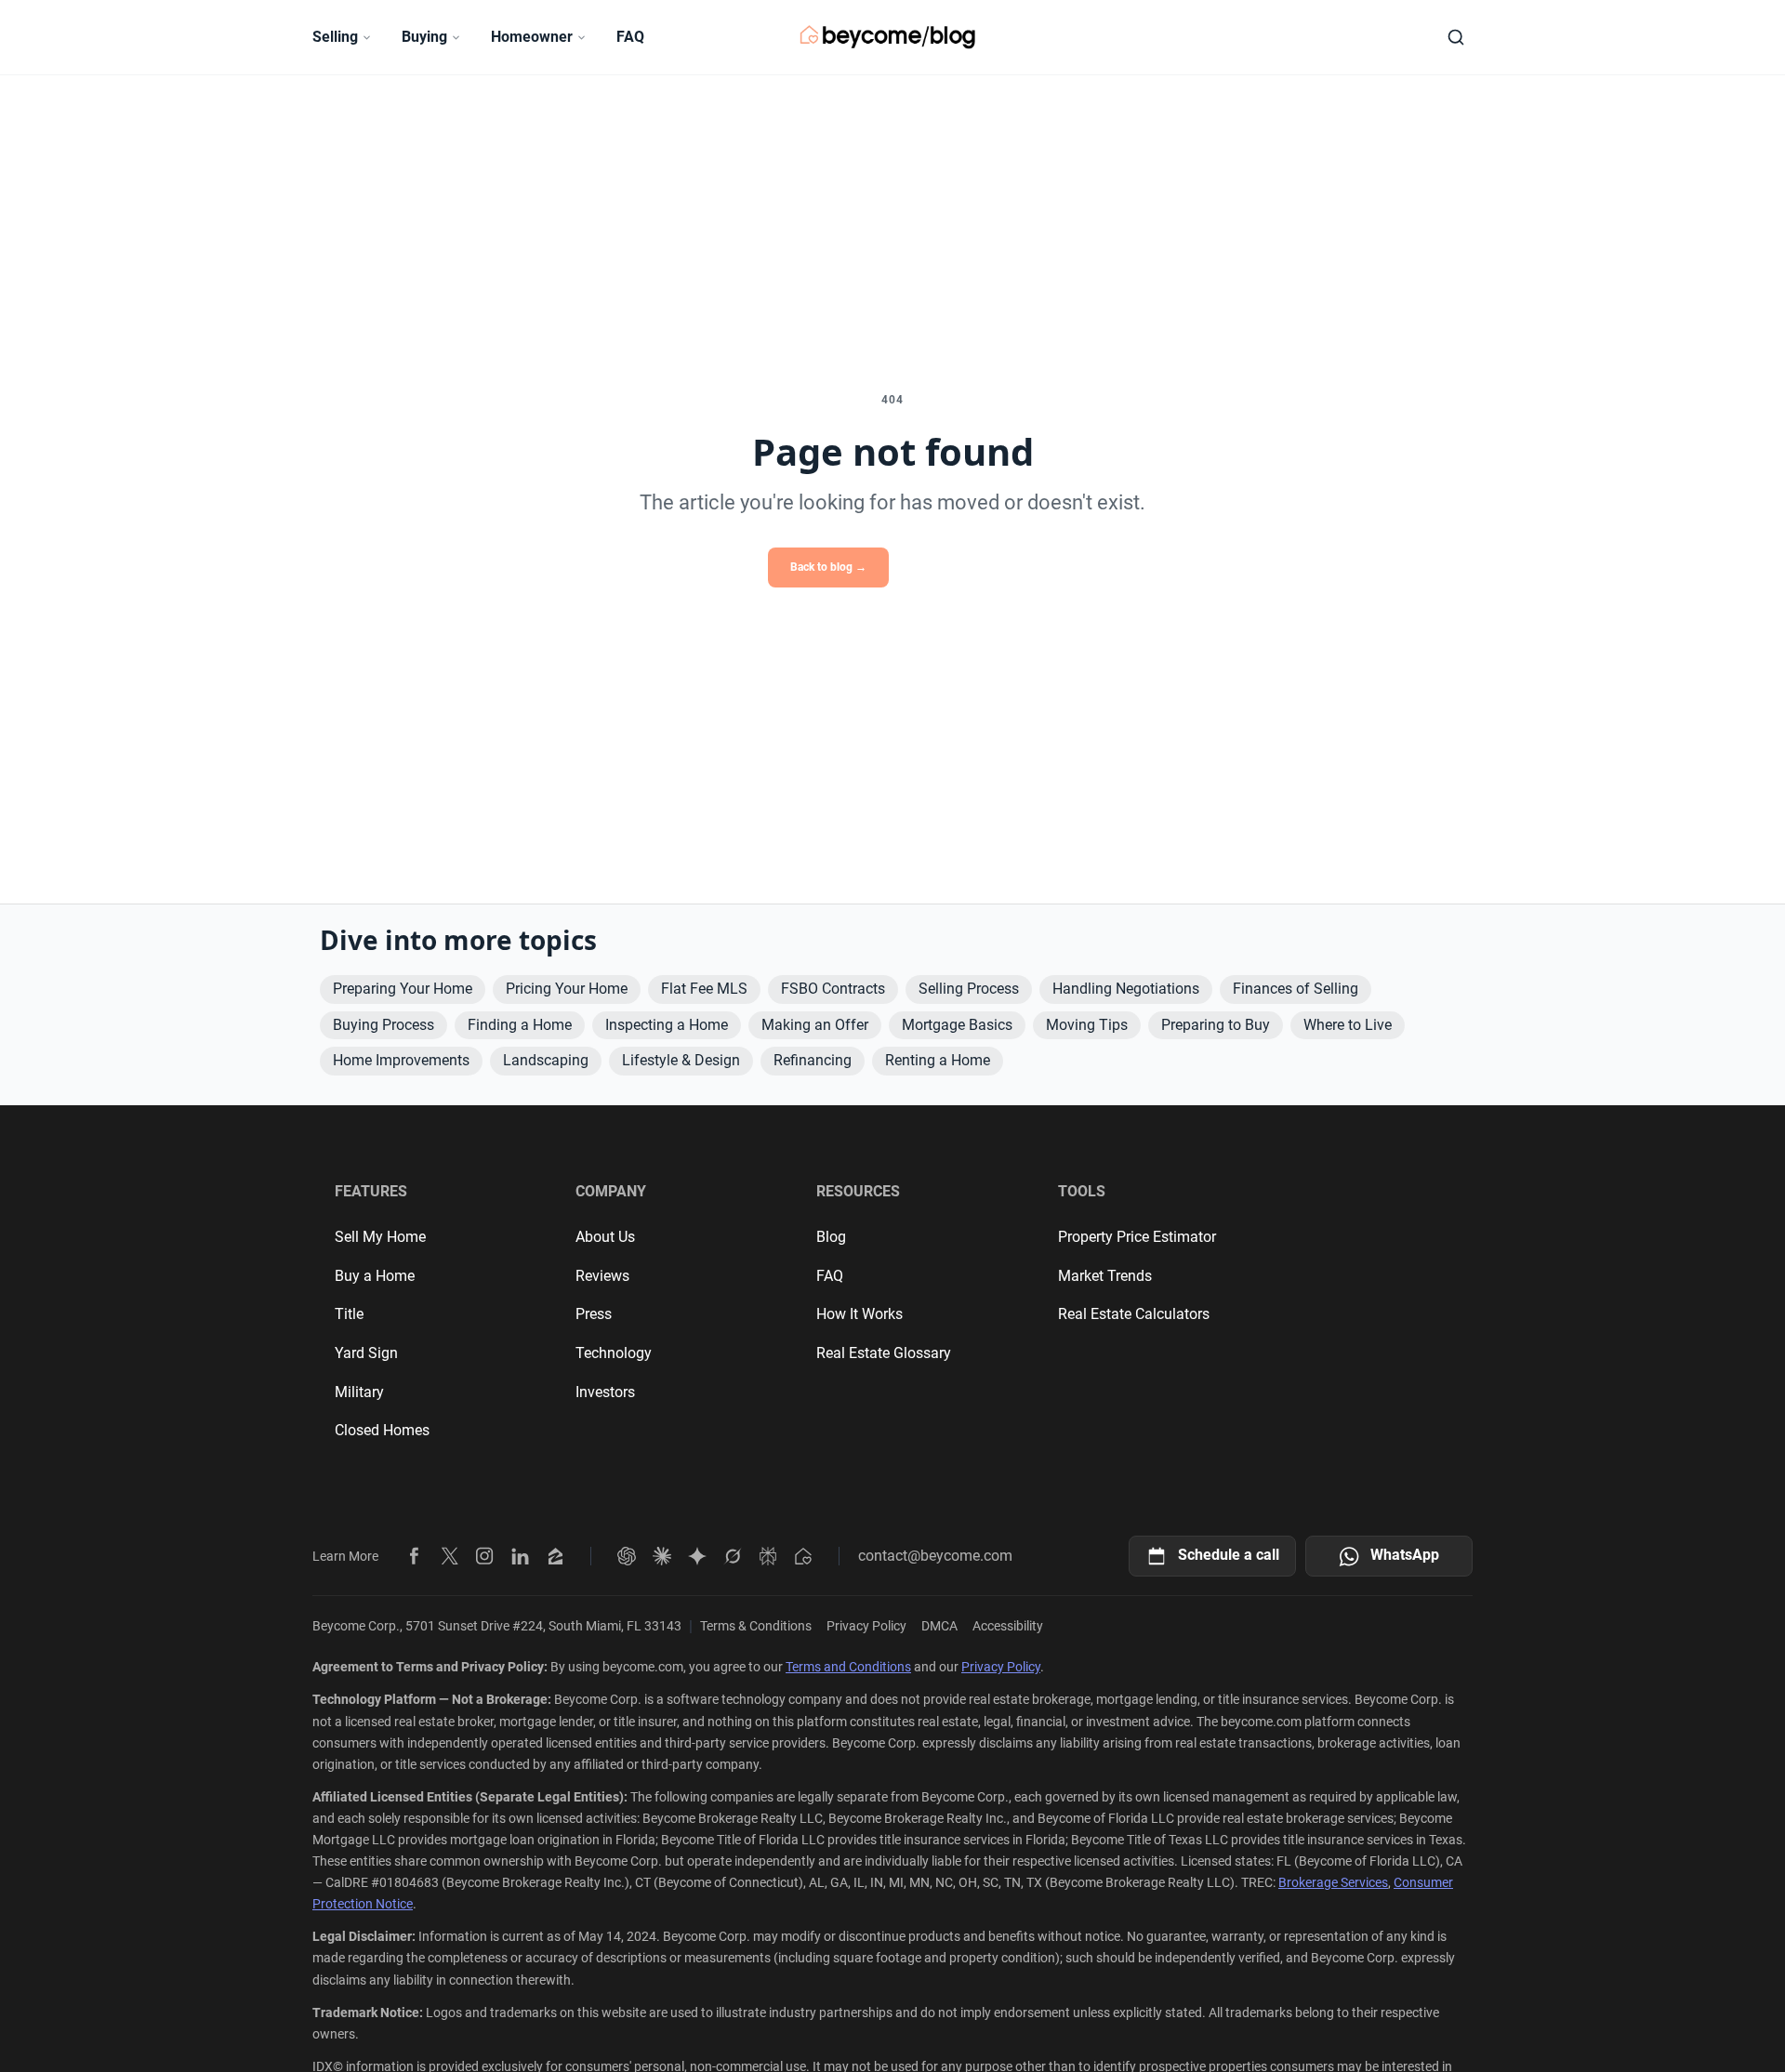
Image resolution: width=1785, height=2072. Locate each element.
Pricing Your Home (567, 989)
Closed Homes (382, 1430)
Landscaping (546, 1060)
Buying (424, 37)
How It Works (859, 1314)
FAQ (630, 37)
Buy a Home (375, 1276)
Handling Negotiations (1126, 989)
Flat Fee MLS (704, 989)
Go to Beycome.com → (960, 567)
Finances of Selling (1296, 989)
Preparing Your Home (403, 989)
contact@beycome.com (935, 1556)
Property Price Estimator (1137, 1237)
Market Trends (1105, 1276)
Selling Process (969, 989)
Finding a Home (520, 1025)
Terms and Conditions (848, 1667)
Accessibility (1008, 1626)
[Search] (1456, 37)
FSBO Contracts (833, 989)
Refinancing (813, 1060)
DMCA (939, 1626)
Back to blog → (828, 567)
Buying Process (383, 1025)
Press (594, 1314)
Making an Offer (815, 1025)
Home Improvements (401, 1060)
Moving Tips (1087, 1025)
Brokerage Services (1333, 1882)
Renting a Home (938, 1060)
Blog (831, 1237)
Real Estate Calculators (1134, 1314)
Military (359, 1392)
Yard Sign (366, 1353)
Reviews (602, 1276)
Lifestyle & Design (681, 1060)
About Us (605, 1237)
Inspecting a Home (667, 1025)
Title (349, 1314)
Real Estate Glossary (884, 1353)
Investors (605, 1392)
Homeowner (532, 37)
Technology (614, 1353)
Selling (335, 37)
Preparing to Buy (1216, 1025)
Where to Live (1348, 1025)
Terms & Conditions (756, 1626)
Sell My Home (380, 1237)
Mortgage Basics (957, 1025)
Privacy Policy (866, 1626)
